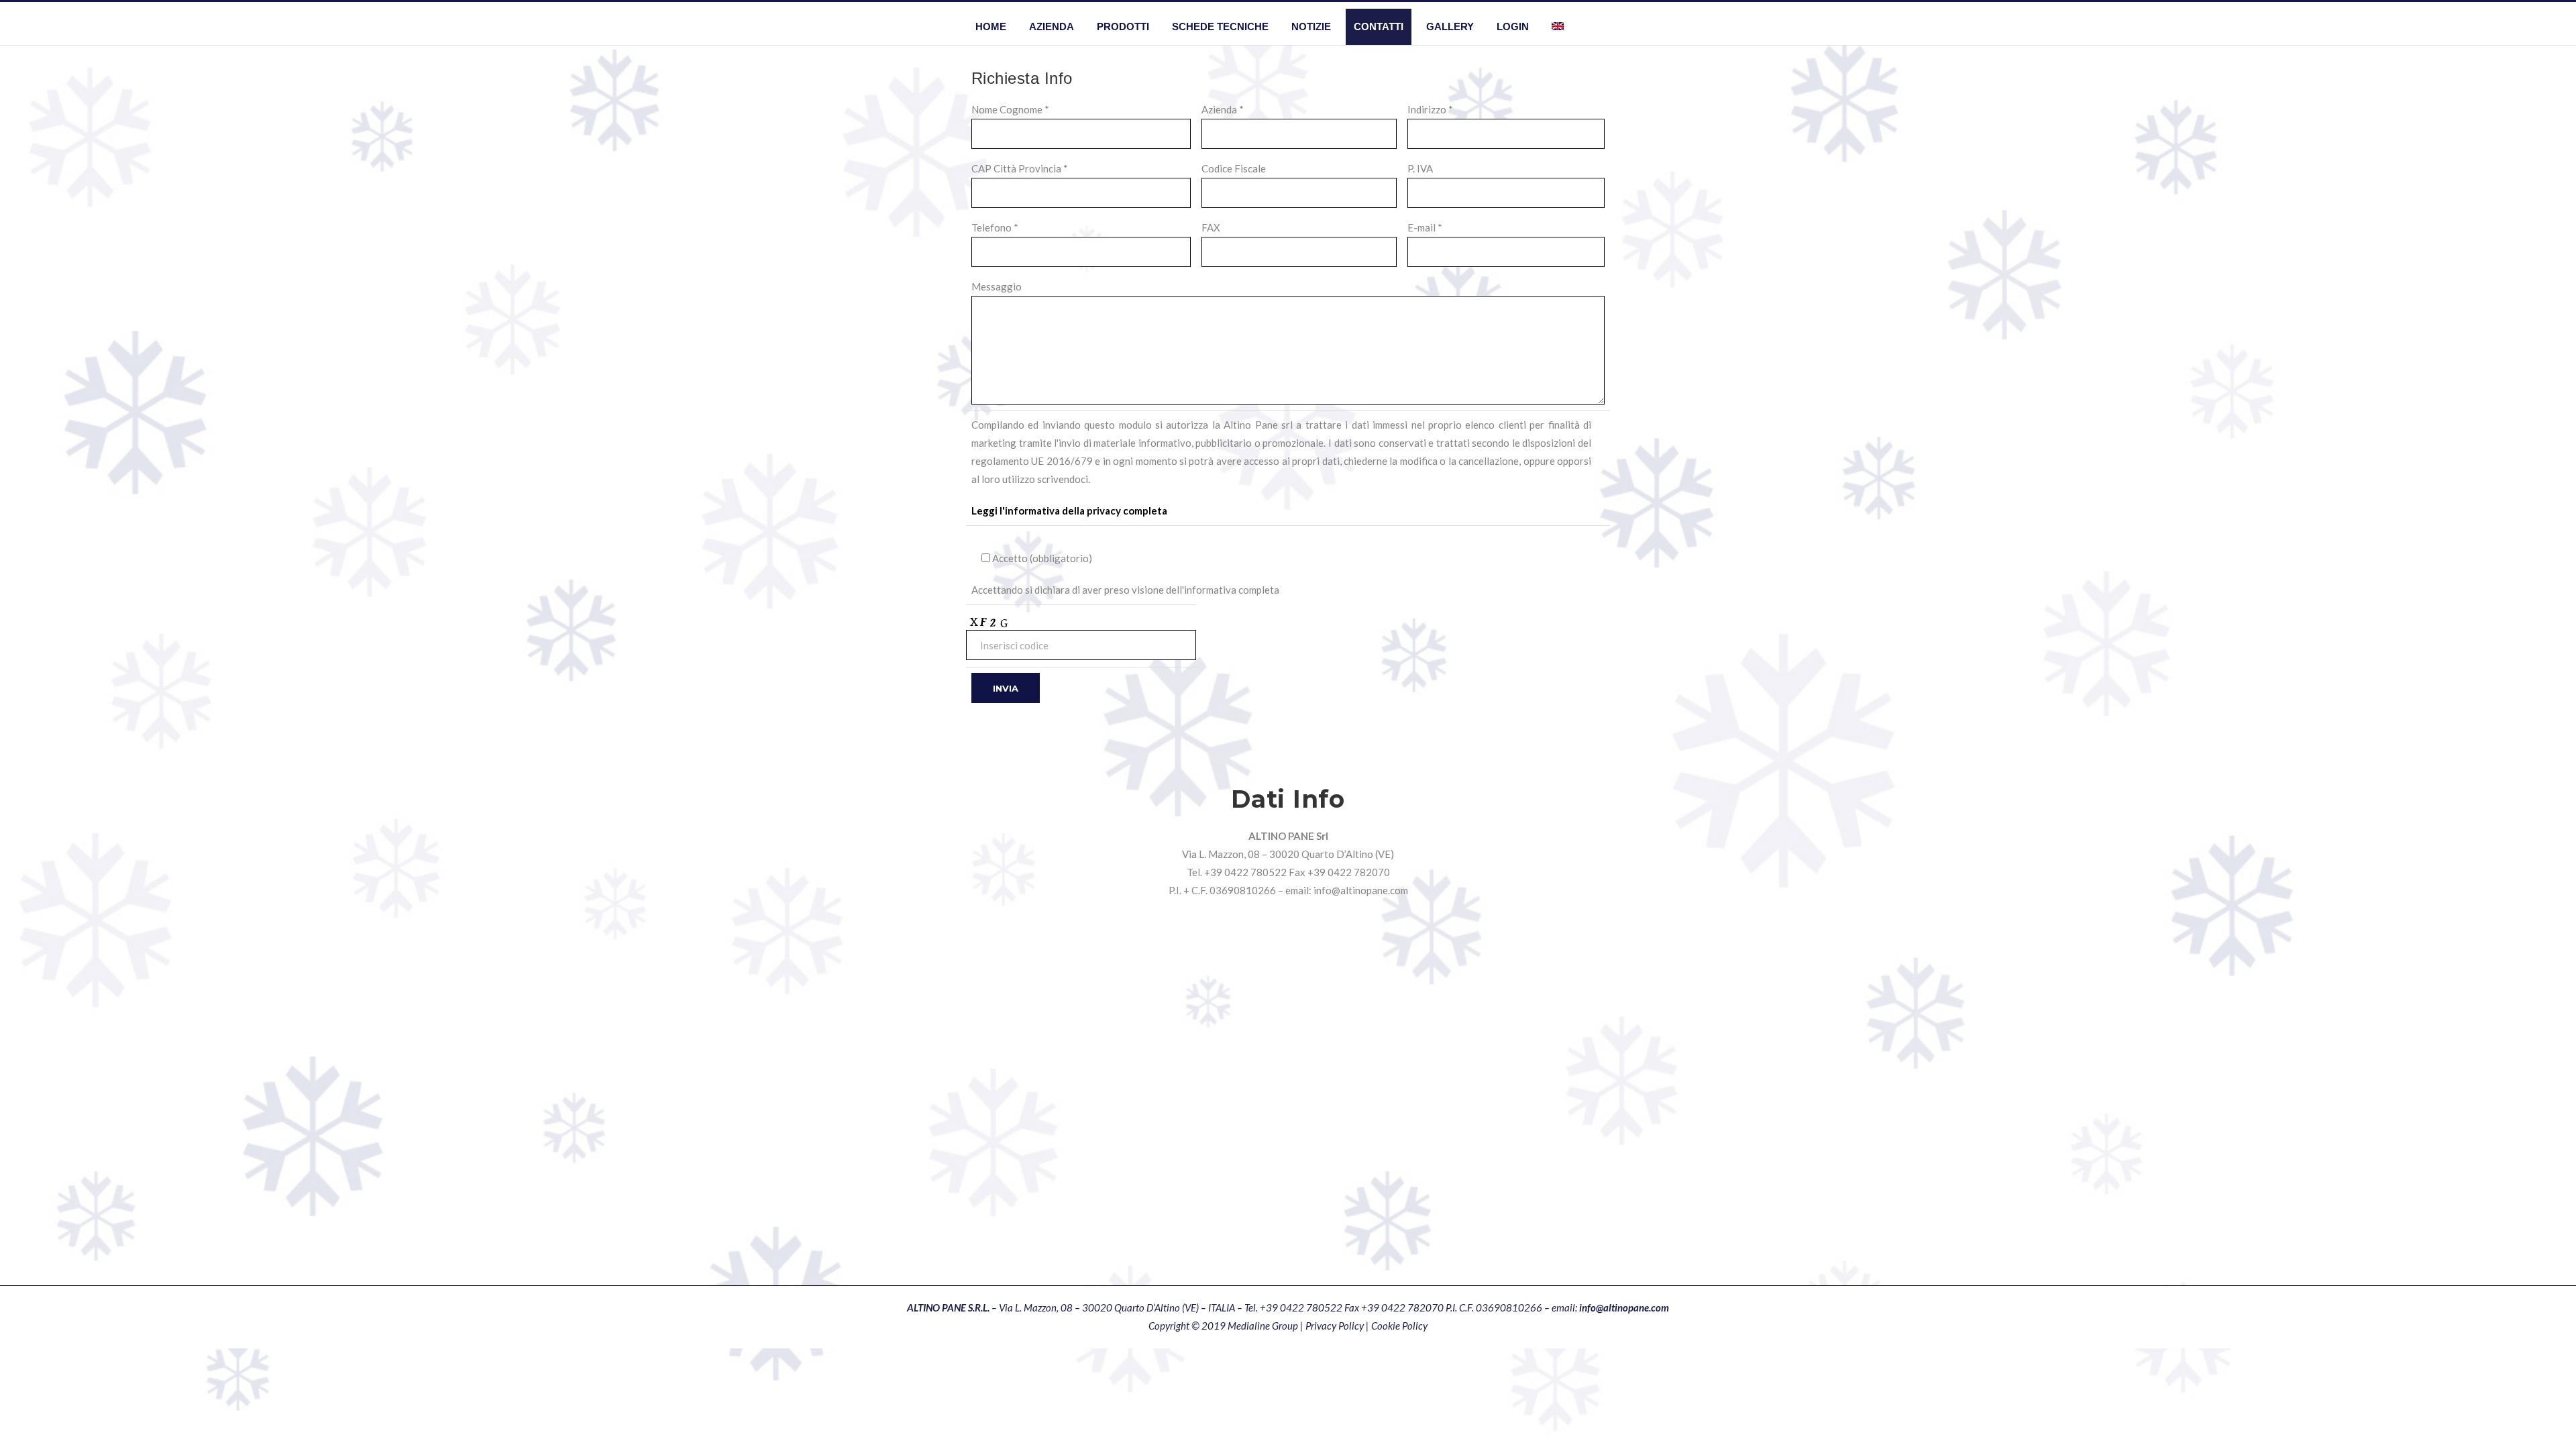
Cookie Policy (1399, 1326)
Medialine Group (1263, 1326)
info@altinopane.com (1361, 890)
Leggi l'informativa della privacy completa (1069, 511)
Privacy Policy (1335, 1326)
